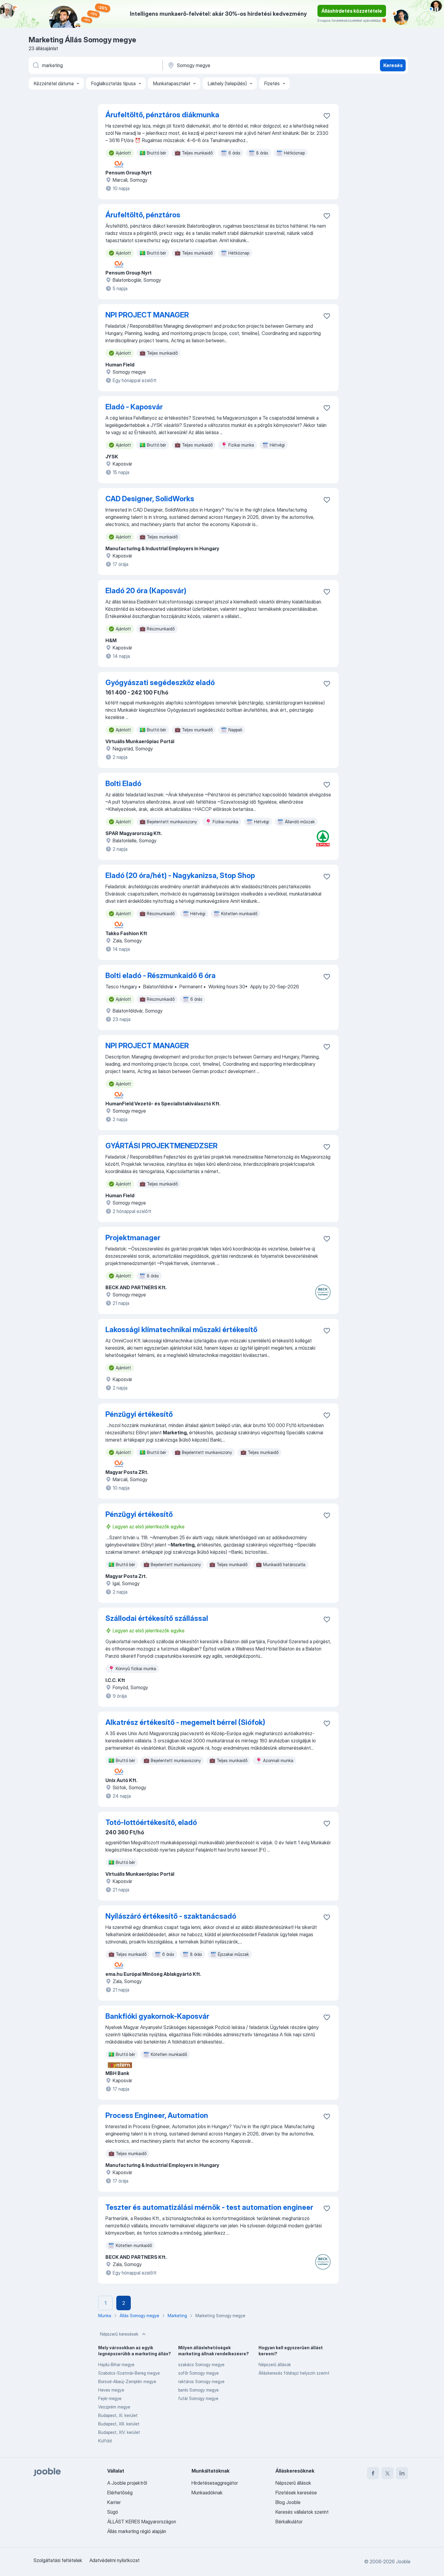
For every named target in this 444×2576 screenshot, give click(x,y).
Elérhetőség (120, 2493)
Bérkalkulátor (289, 2522)
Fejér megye (110, 2398)
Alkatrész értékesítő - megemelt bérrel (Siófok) (185, 1722)
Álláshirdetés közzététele (352, 11)
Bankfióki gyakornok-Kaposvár (157, 2016)
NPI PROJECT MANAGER (147, 315)
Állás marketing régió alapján (137, 2531)
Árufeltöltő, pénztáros (143, 215)
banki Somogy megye (198, 2390)
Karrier (114, 2502)
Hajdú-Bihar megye (116, 2365)
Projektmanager (133, 1238)
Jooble (403, 2561)
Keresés (393, 65)
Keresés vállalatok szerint (302, 2512)
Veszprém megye (114, 2407)
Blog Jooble (288, 2502)
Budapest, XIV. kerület (119, 2432)
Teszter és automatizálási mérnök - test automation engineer (209, 2207)
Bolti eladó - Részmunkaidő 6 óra (161, 976)
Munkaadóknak (207, 2493)
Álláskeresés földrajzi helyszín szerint (294, 2373)
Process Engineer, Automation (157, 2115)
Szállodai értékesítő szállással (157, 1618)
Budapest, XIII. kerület (119, 2424)
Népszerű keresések (119, 2334)
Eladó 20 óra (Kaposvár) (146, 591)
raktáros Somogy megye (201, 2381)
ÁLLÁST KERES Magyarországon (142, 2522)
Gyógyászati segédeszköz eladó (160, 683)
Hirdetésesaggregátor (215, 2483)
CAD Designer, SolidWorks (150, 499)
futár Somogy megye (198, 2398)
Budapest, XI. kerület (118, 2415)
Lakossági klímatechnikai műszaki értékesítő (181, 1330)
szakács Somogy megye (201, 2365)
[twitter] (388, 2473)
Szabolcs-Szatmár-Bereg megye (129, 2373)
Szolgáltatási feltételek (58, 2560)
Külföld (105, 2441)
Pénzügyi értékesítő (139, 1414)
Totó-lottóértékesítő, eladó (151, 1822)
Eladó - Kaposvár (134, 407)
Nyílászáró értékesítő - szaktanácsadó (171, 1916)
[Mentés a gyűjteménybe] (327, 116)
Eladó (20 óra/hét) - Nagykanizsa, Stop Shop (180, 875)
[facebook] (373, 2473)
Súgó (113, 2512)
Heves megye (111, 2390)
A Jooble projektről (127, 2483)
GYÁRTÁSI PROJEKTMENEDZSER (161, 1146)
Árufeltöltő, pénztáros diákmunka (162, 115)
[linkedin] (402, 2473)
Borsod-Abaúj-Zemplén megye (127, 2381)
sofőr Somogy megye (198, 2373)
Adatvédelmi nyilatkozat (114, 2560)
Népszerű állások (275, 2365)
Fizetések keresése (296, 2493)
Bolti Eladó (123, 784)
